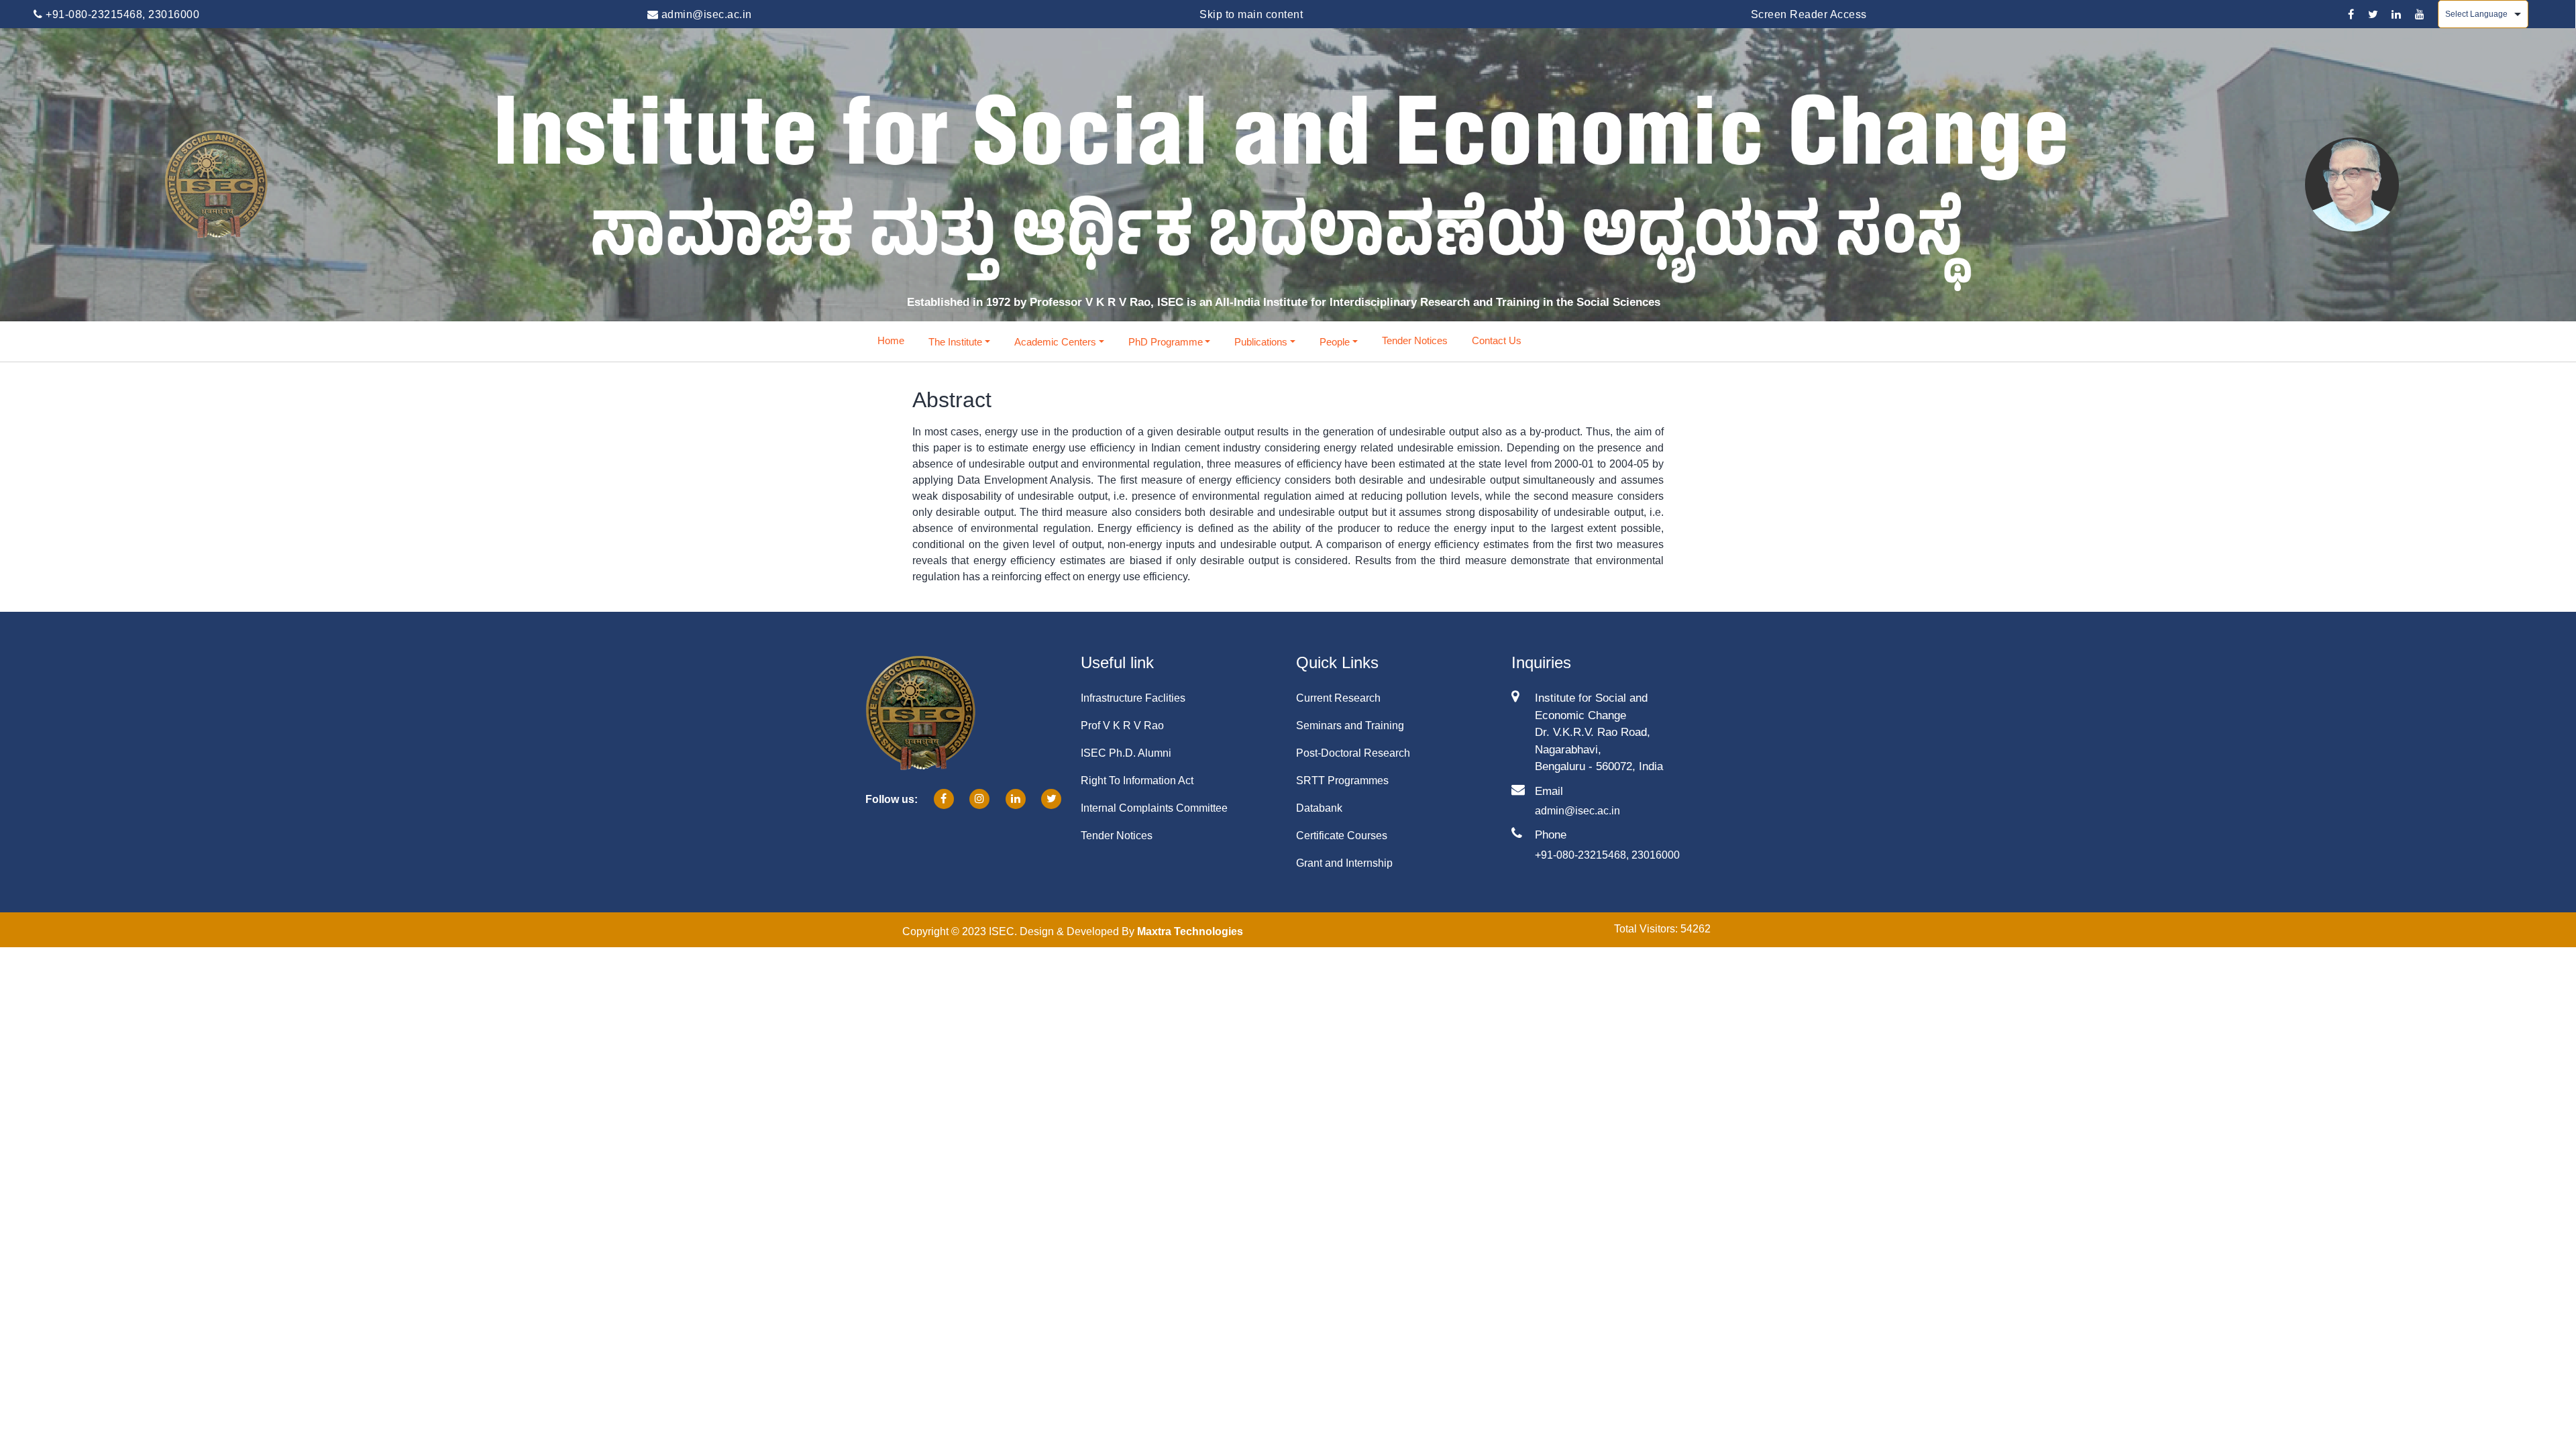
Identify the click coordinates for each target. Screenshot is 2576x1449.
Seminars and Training (1350, 726)
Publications (1261, 342)
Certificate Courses (1342, 836)
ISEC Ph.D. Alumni (1126, 753)
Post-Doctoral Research (1353, 753)
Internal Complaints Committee (1154, 808)
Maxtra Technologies (1190, 931)
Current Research (1338, 698)
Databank (1319, 808)
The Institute (955, 342)
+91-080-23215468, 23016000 (121, 14)
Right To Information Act (1137, 781)
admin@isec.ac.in (705, 14)
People (1335, 342)
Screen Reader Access (1809, 14)
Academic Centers (1055, 342)
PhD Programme (1166, 342)
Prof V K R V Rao (1122, 726)
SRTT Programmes (1342, 781)
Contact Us (1497, 340)
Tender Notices (1415, 340)
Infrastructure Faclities (1133, 698)
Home (891, 340)
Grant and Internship (1344, 863)
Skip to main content (1251, 14)
